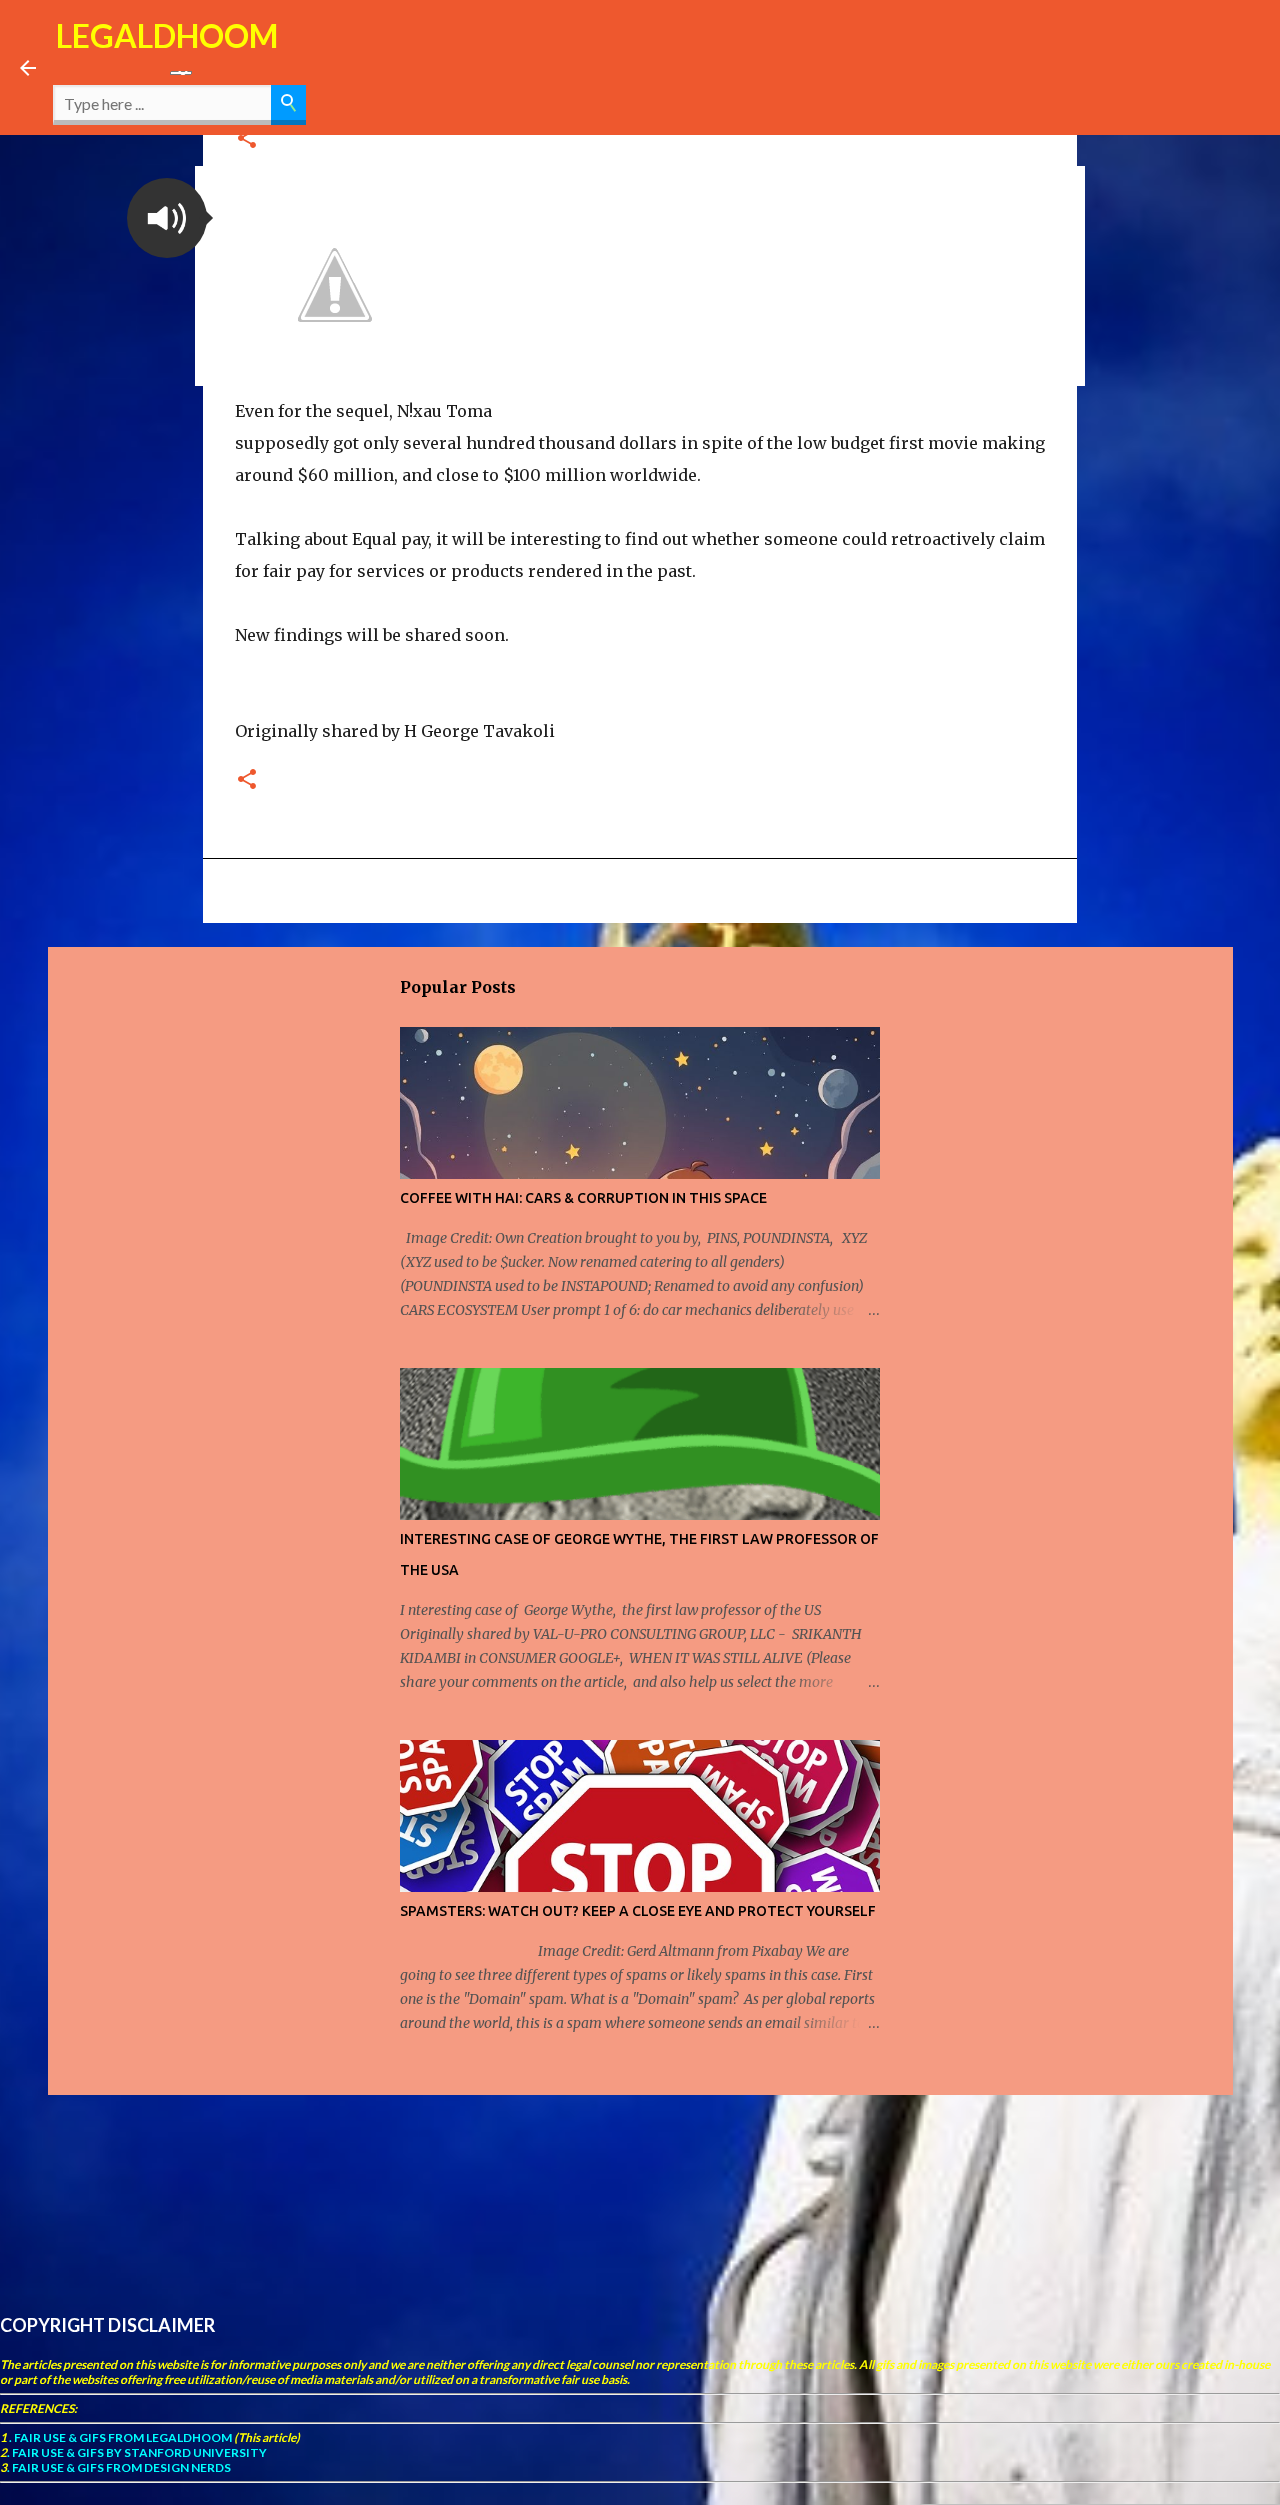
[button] (167, 218)
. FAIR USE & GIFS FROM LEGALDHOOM (119, 2437)
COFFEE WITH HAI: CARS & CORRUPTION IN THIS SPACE (583, 1198)
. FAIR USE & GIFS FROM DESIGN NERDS (119, 2467)
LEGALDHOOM (167, 35)
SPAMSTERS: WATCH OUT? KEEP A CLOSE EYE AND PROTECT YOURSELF (638, 1911)
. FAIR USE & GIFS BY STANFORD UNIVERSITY (137, 2452)
